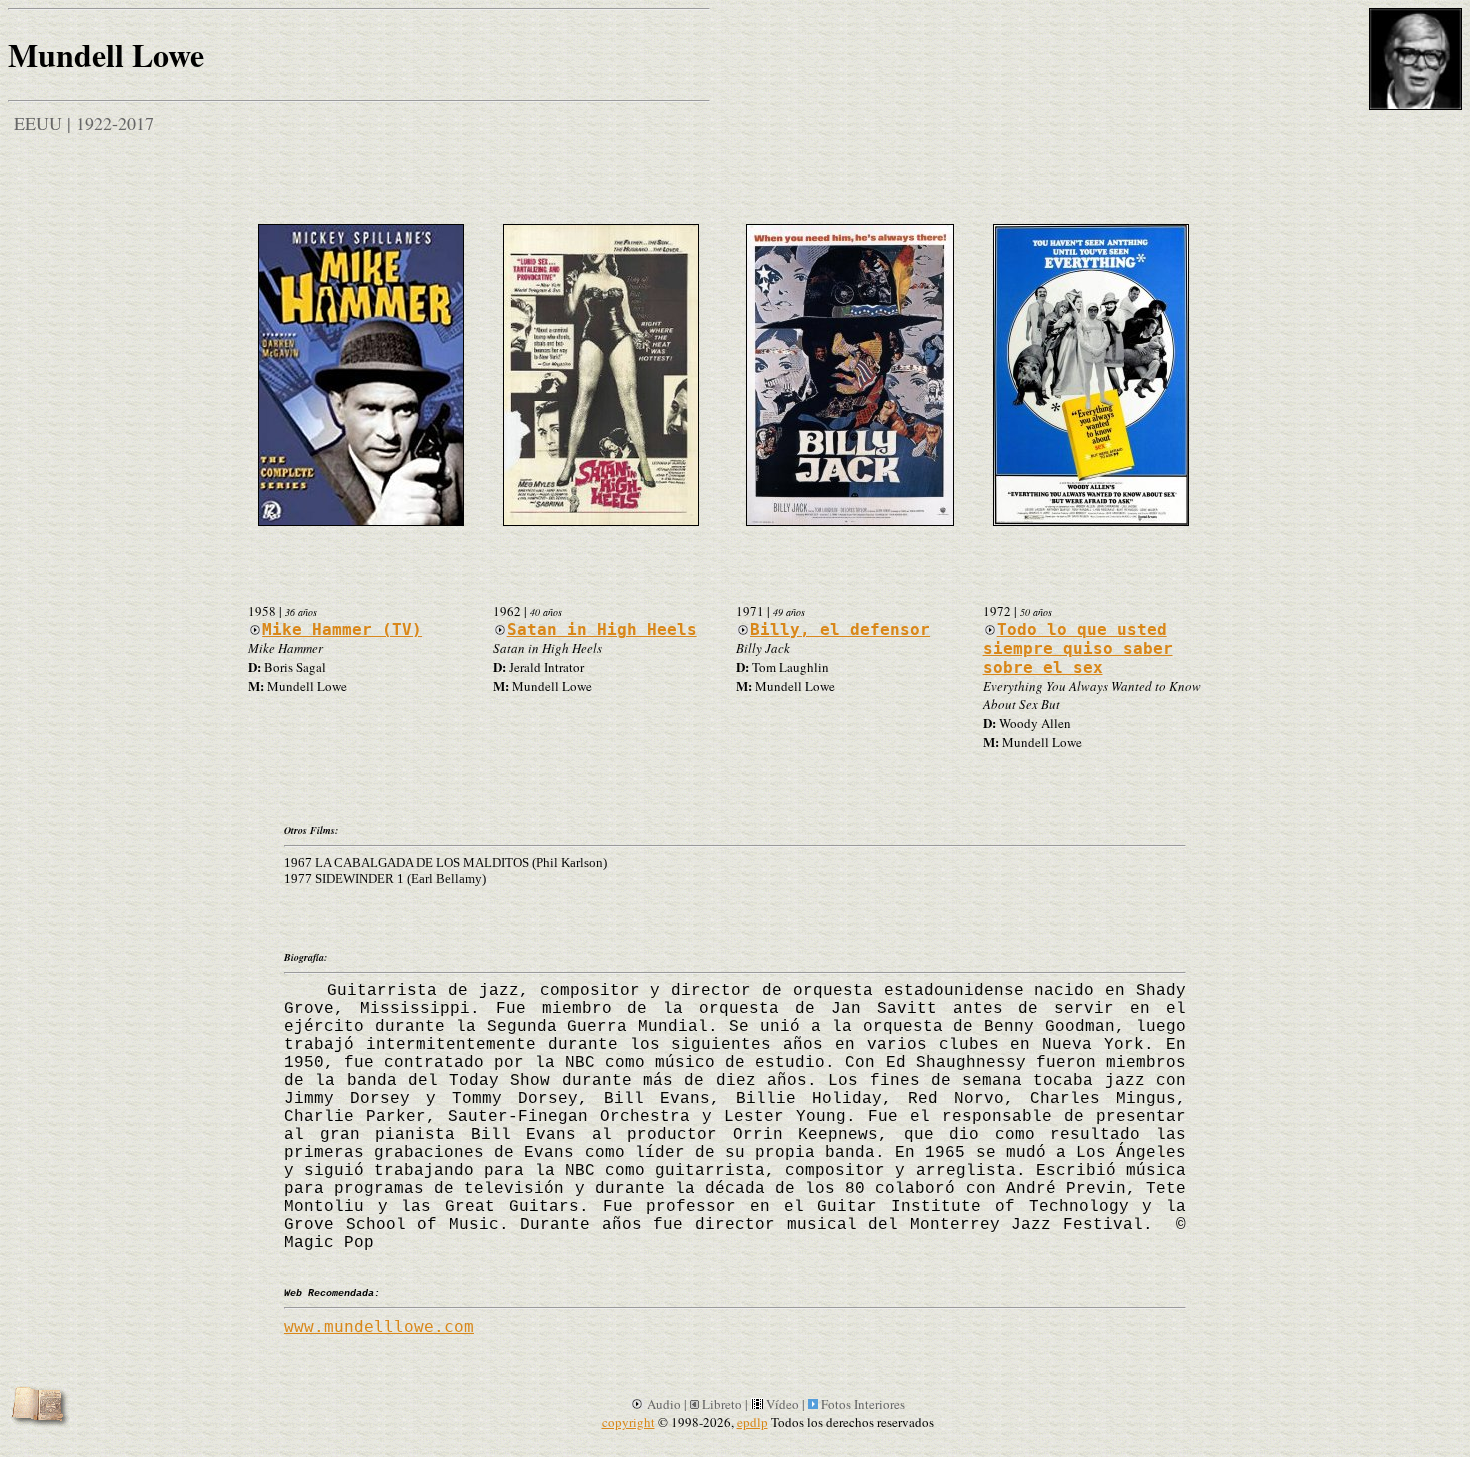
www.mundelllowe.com (379, 1326)
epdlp (752, 1422)
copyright (628, 1422)
